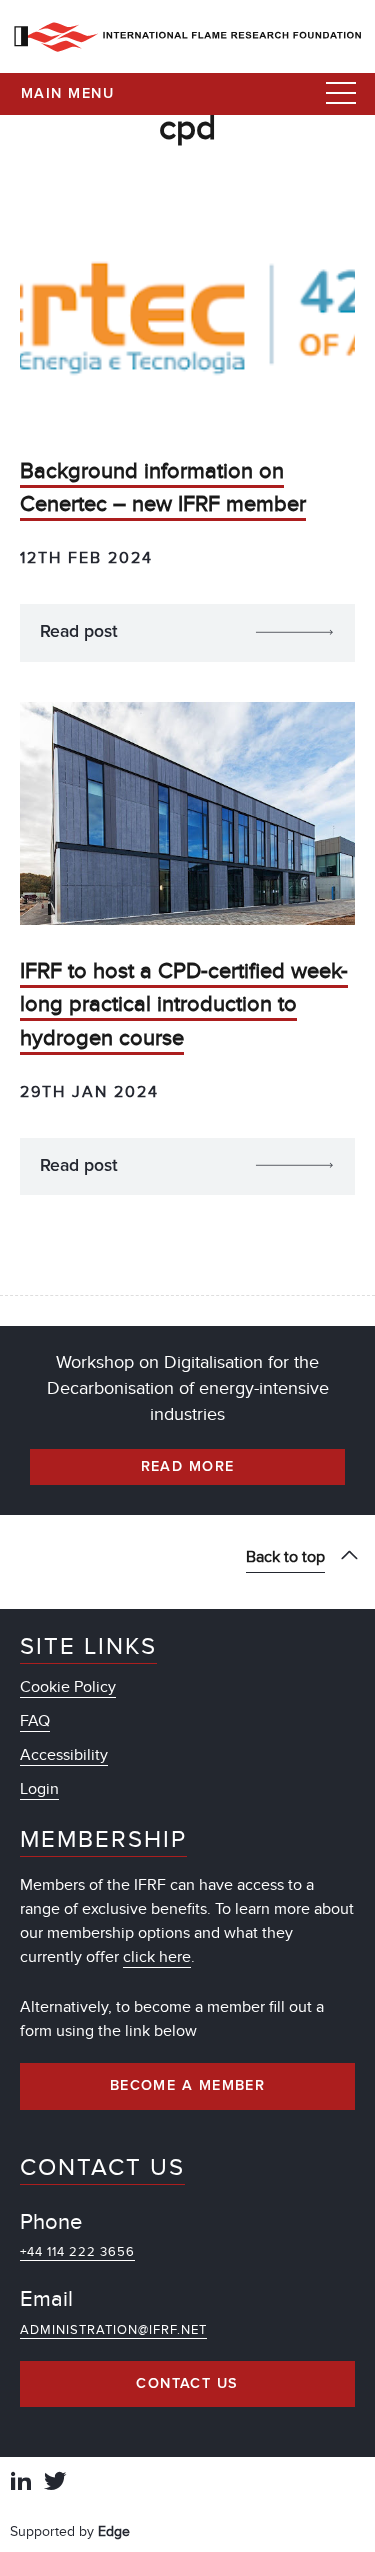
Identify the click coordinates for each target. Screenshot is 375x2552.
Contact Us (187, 2384)
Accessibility (64, 1755)
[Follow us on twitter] (55, 2483)
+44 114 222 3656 (77, 2252)
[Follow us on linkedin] (21, 2483)
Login (39, 1789)
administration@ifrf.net (113, 2330)
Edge (114, 2531)
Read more (188, 1467)
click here (157, 1957)
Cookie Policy (68, 1687)
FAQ (35, 1721)
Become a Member (188, 2086)
